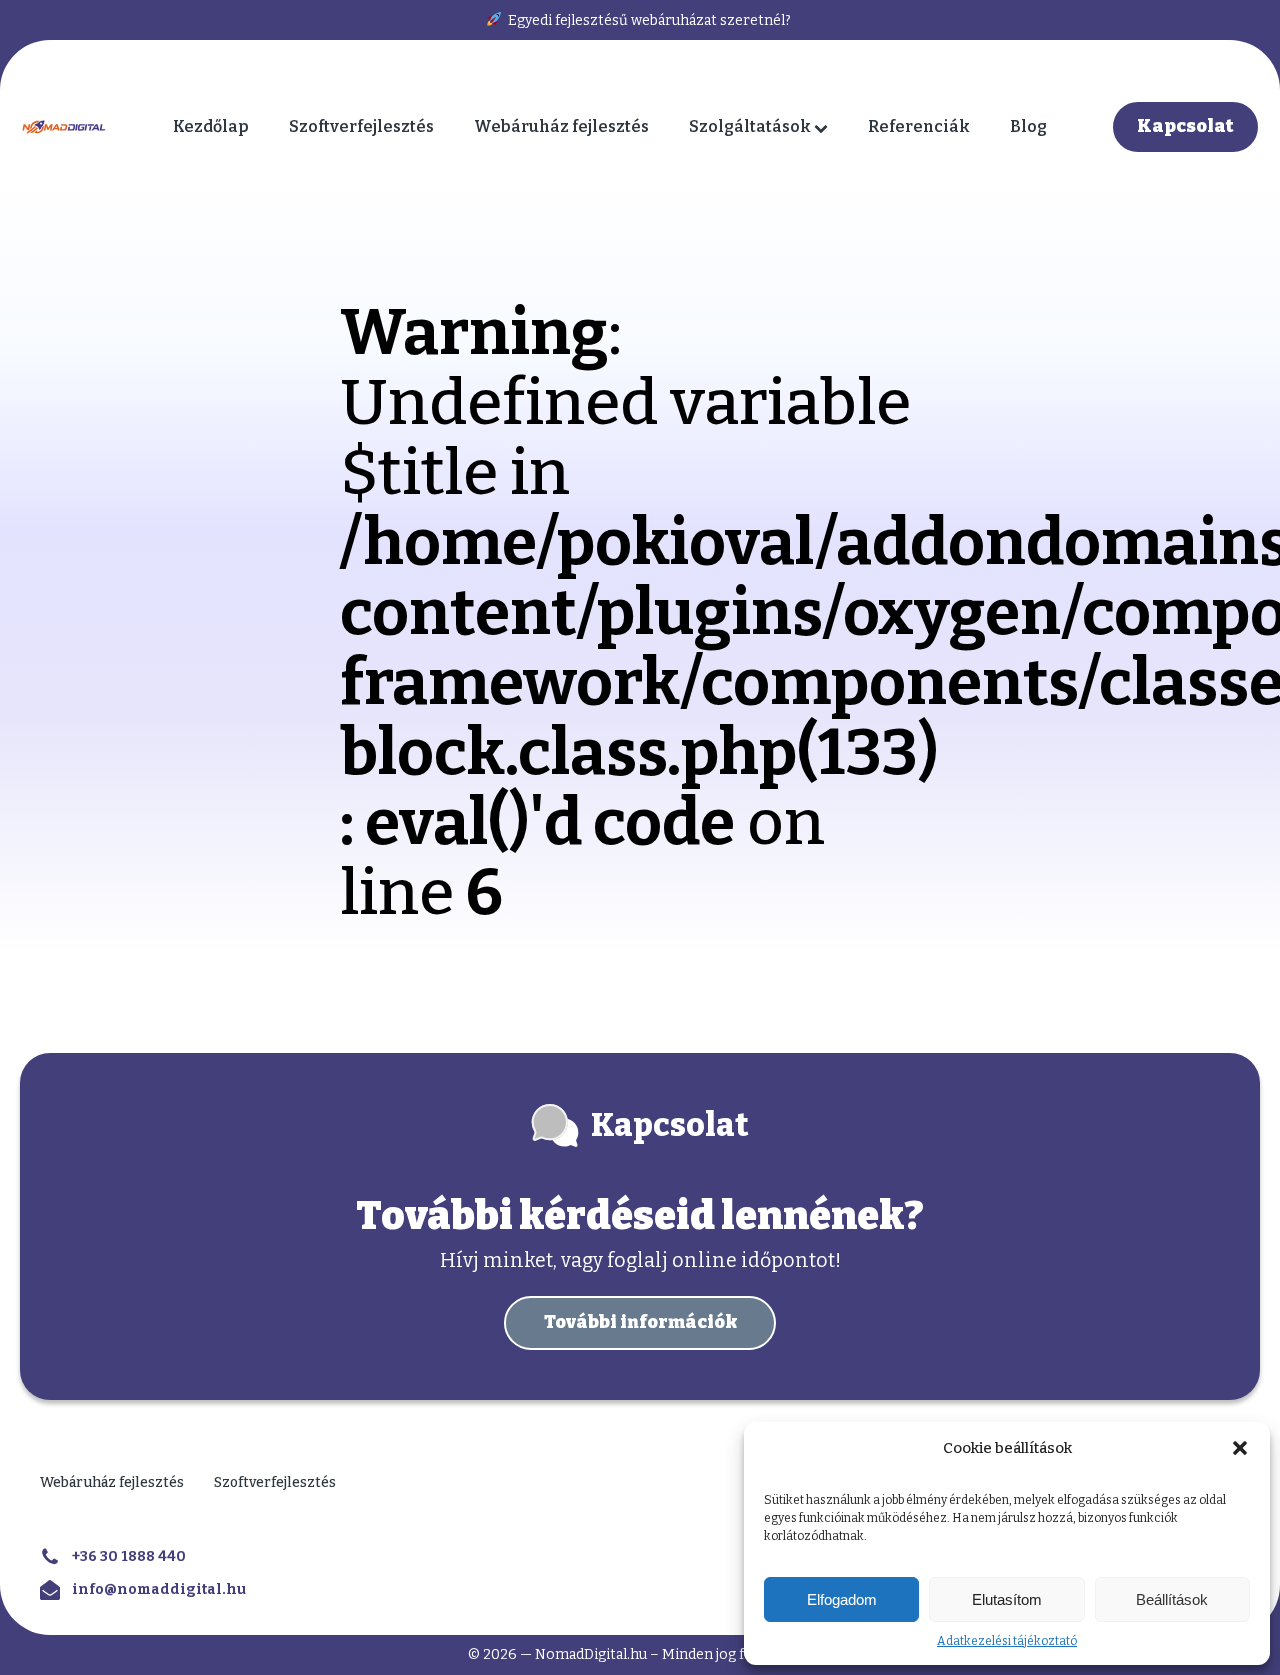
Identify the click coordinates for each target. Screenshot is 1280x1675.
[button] (1240, 1448)
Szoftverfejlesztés (361, 126)
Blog (1028, 126)
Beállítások (1172, 1599)
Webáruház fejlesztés (561, 126)
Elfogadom (842, 1599)
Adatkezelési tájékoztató (1007, 1641)
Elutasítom (1007, 1599)
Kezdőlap (211, 126)
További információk (640, 1322)
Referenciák (919, 126)
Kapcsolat (1185, 126)
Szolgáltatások (750, 126)
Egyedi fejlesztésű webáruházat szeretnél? (648, 20)
